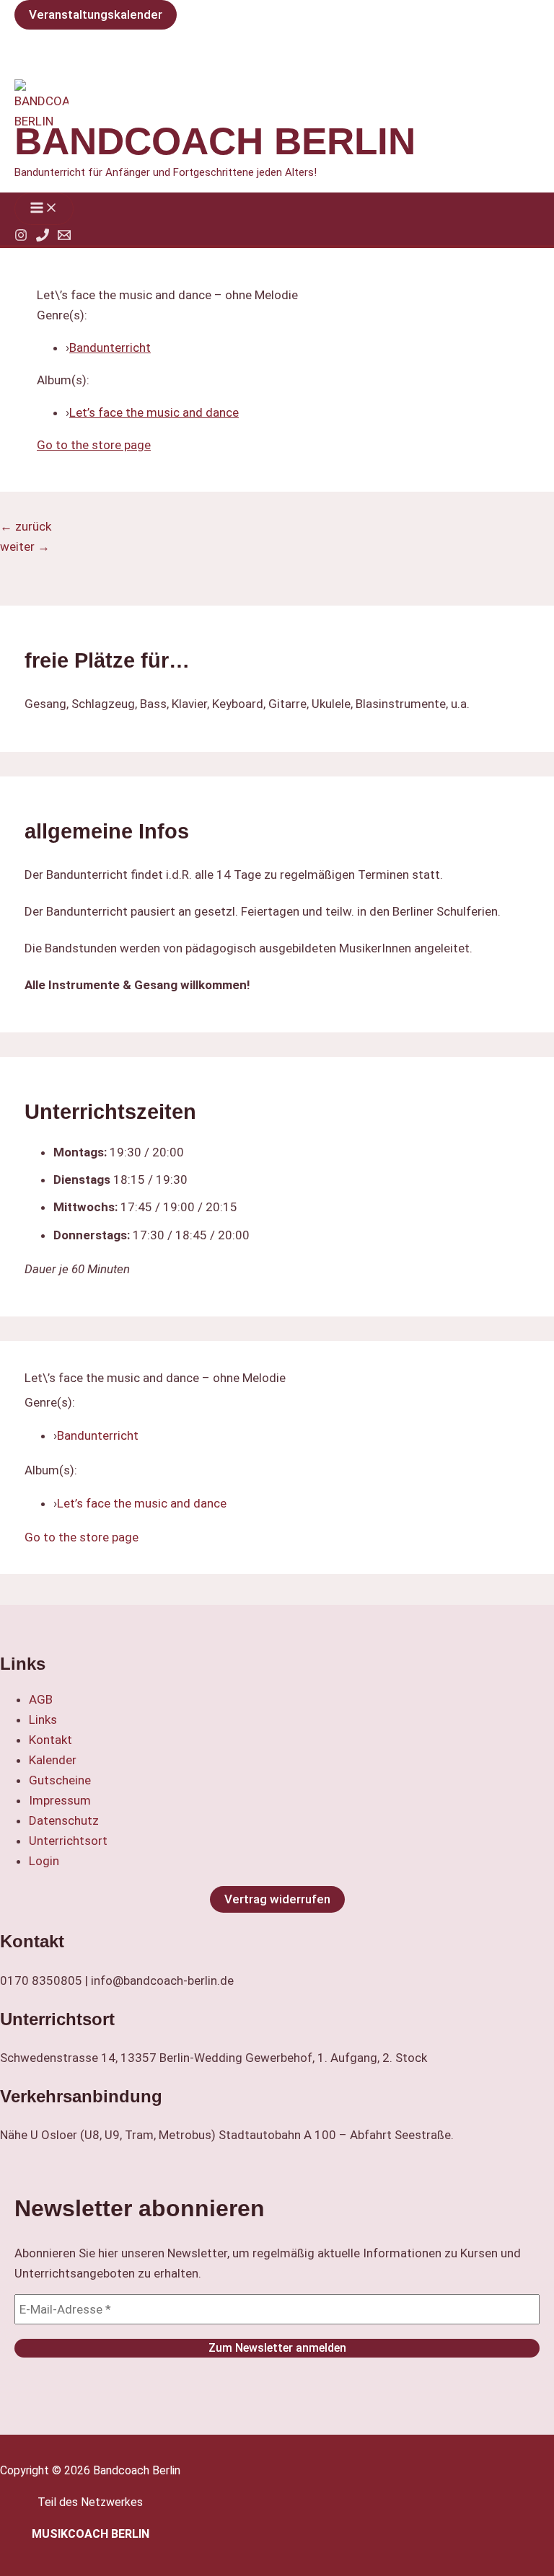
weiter (25, 546)
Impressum (60, 1800)
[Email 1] (64, 237)
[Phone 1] (43, 237)
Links (43, 1719)
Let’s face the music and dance (154, 412)
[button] (96, 15)
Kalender (53, 1760)
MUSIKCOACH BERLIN (91, 2534)
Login (44, 1861)
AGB (41, 1699)
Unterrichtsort (68, 1841)
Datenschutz (64, 1820)
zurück (26, 526)
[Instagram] (21, 237)
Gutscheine (60, 1780)
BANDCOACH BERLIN (215, 141)
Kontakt (50, 1740)
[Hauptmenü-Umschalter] (44, 209)
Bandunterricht (110, 348)
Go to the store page (94, 445)
